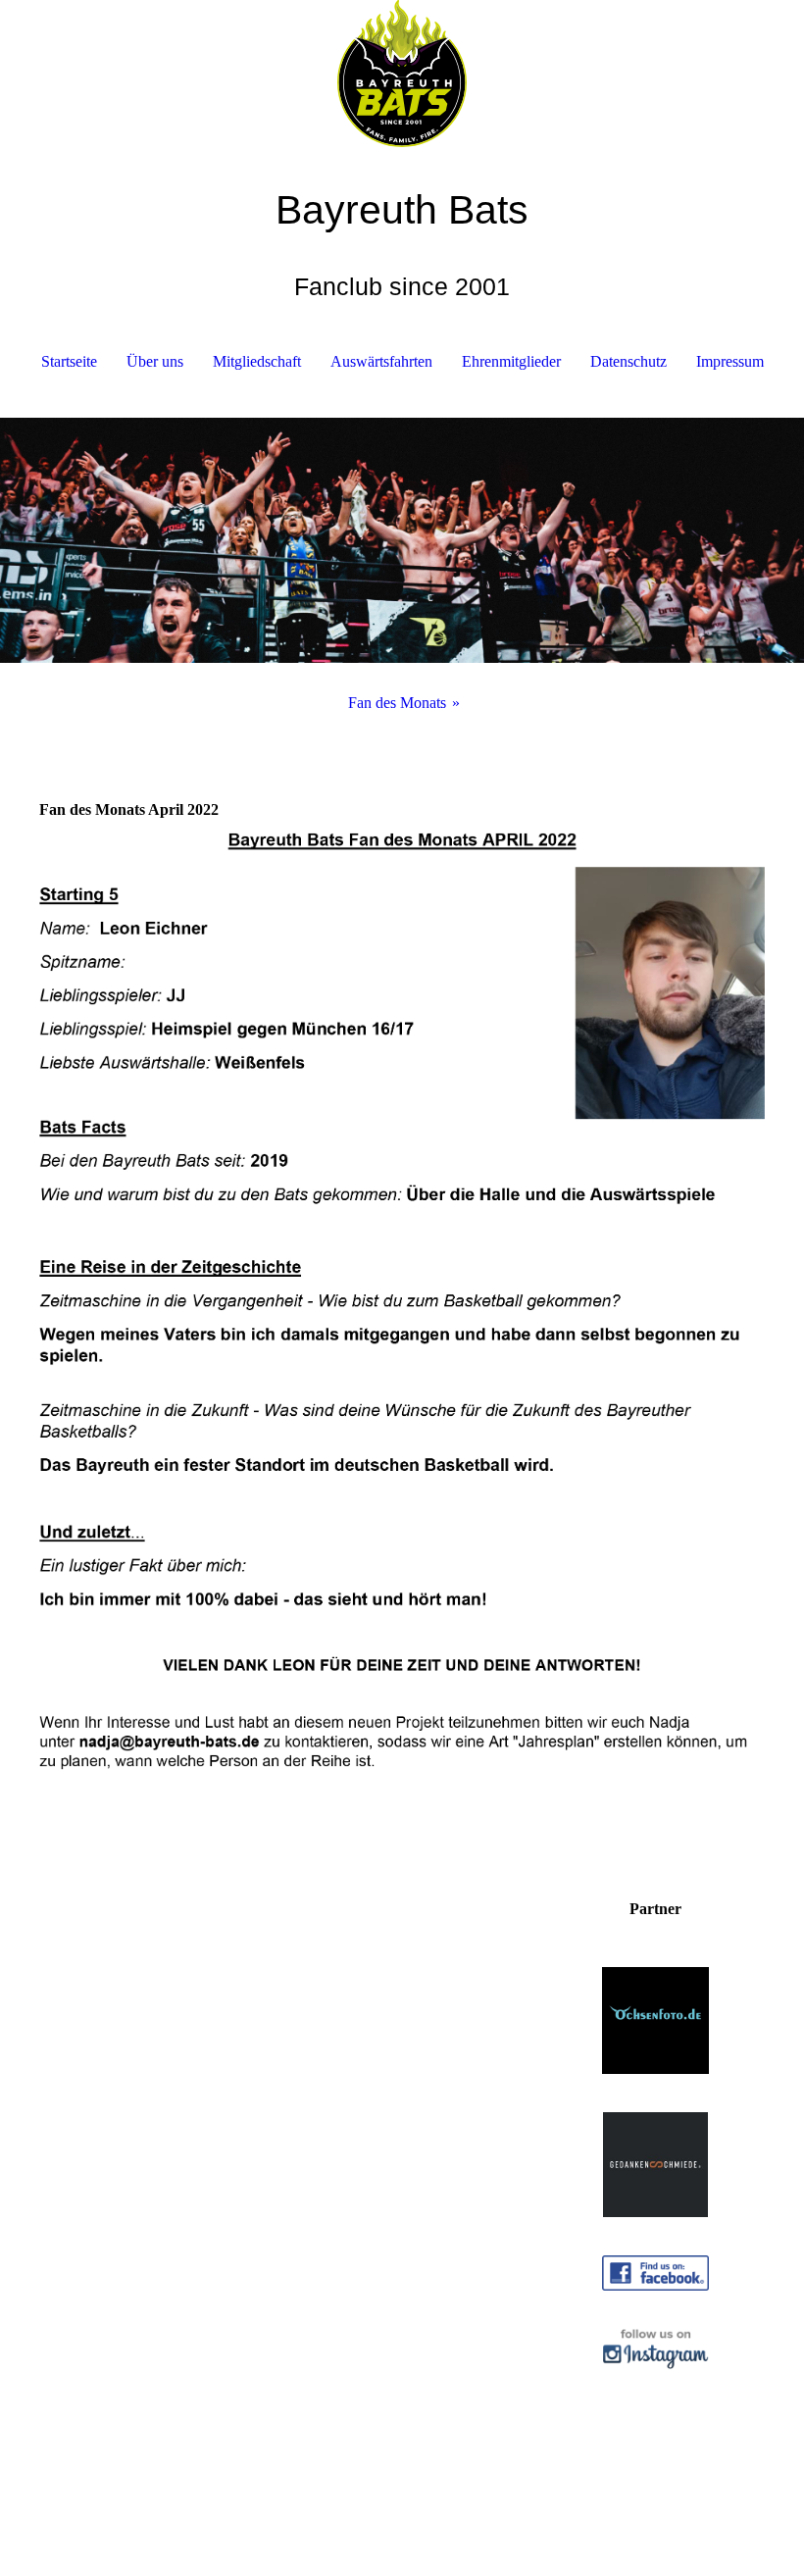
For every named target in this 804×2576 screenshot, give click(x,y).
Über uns (155, 361)
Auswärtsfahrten (381, 361)
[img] (402, 74)
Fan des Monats (397, 703)
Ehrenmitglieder (511, 361)
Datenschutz (628, 361)
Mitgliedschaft (257, 361)
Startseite (69, 361)
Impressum (730, 361)
